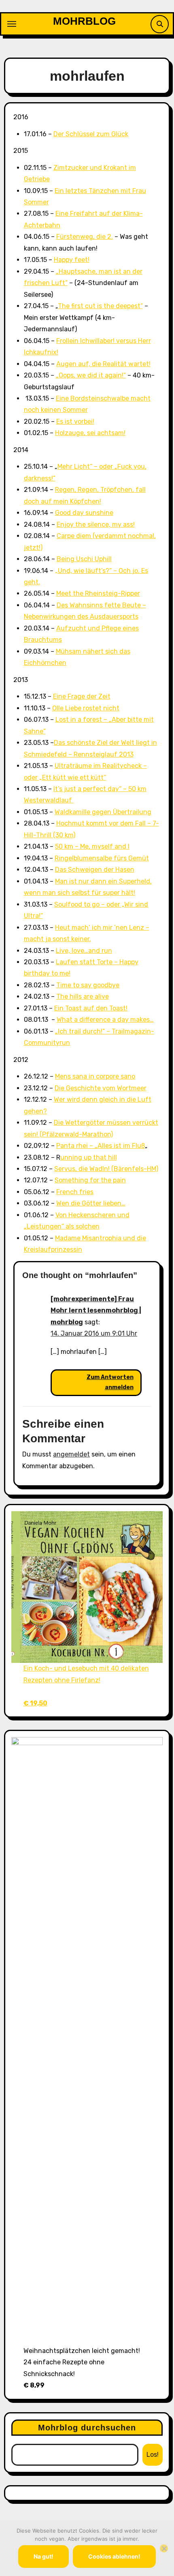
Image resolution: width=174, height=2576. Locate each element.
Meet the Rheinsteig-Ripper (98, 593)
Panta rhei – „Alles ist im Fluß (101, 1146)
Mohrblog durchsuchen (87, 2428)
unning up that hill (89, 1157)
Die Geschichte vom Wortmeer (101, 1088)
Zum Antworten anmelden (110, 1382)
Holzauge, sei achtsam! (90, 433)
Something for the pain (90, 1180)
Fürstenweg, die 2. (85, 237)
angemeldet (71, 1454)
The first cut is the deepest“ (100, 306)
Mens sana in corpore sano (95, 1076)
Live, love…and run (84, 951)
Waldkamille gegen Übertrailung (103, 812)
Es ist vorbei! (75, 421)
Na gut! (43, 2556)
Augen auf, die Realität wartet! (103, 364)
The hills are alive (83, 996)
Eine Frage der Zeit (82, 696)
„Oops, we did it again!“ (91, 375)
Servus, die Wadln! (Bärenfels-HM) (106, 1169)
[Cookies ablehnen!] (164, 2548)
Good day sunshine (84, 513)
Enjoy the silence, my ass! (96, 524)
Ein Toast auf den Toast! (91, 1008)
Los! (153, 2455)
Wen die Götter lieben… (91, 1203)
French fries (75, 1192)
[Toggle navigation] (12, 24)
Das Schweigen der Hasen (95, 870)
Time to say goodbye (88, 985)
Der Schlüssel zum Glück (91, 134)
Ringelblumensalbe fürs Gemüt (102, 858)
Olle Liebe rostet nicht (86, 708)
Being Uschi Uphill (84, 559)
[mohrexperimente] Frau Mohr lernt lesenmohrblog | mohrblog (96, 1311)
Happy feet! (72, 260)
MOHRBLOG (84, 21)
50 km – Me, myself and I (92, 846)
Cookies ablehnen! (114, 2556)
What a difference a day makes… (105, 1020)
